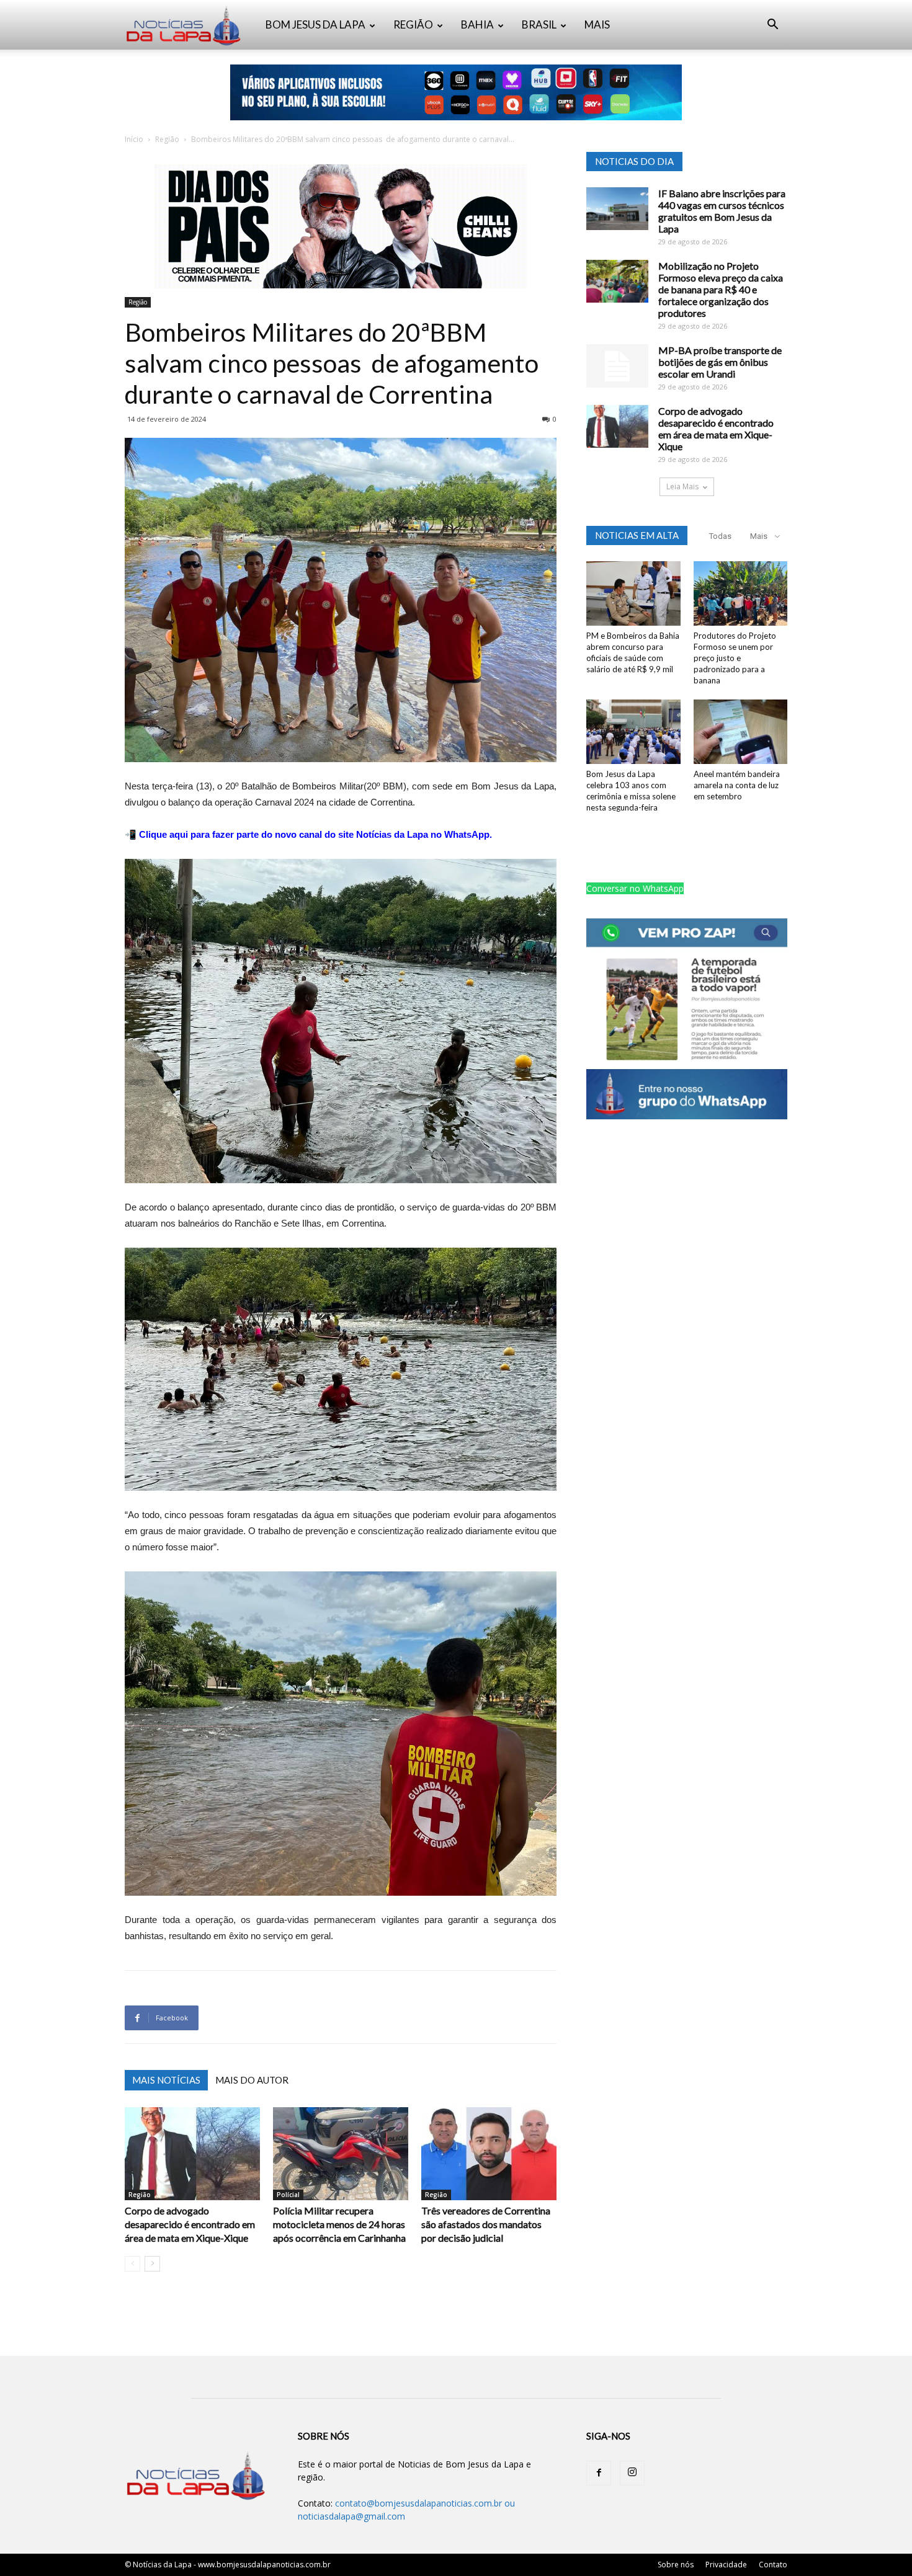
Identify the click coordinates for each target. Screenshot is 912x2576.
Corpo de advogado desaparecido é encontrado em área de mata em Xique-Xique (190, 2224)
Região (167, 139)
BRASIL (539, 24)
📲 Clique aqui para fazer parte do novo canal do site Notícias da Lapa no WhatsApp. (308, 834)
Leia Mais (682, 486)
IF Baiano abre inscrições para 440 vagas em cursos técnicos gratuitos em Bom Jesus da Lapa (722, 211)
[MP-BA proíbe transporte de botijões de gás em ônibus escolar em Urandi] (617, 366)
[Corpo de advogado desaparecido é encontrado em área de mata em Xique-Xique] (192, 2154)
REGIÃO (413, 24)
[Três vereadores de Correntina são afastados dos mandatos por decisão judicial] (489, 2154)
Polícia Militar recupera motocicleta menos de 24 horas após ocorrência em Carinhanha (339, 2224)
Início (134, 139)
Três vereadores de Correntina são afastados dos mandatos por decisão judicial (486, 2224)
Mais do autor (252, 2080)
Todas (720, 536)
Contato (773, 2565)
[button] (772, 26)
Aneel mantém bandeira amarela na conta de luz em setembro (737, 785)
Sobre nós (676, 2565)
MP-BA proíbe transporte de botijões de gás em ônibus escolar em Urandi (720, 362)
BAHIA (477, 24)
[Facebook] (599, 2473)
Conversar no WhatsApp (635, 888)
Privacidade (726, 2565)
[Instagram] (632, 2473)
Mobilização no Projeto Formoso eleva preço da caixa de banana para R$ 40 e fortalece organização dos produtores (721, 289)
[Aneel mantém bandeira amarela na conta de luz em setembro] (741, 732)
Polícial (288, 2195)
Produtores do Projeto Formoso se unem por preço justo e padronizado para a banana (735, 658)
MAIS (597, 24)
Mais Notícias (166, 2080)
